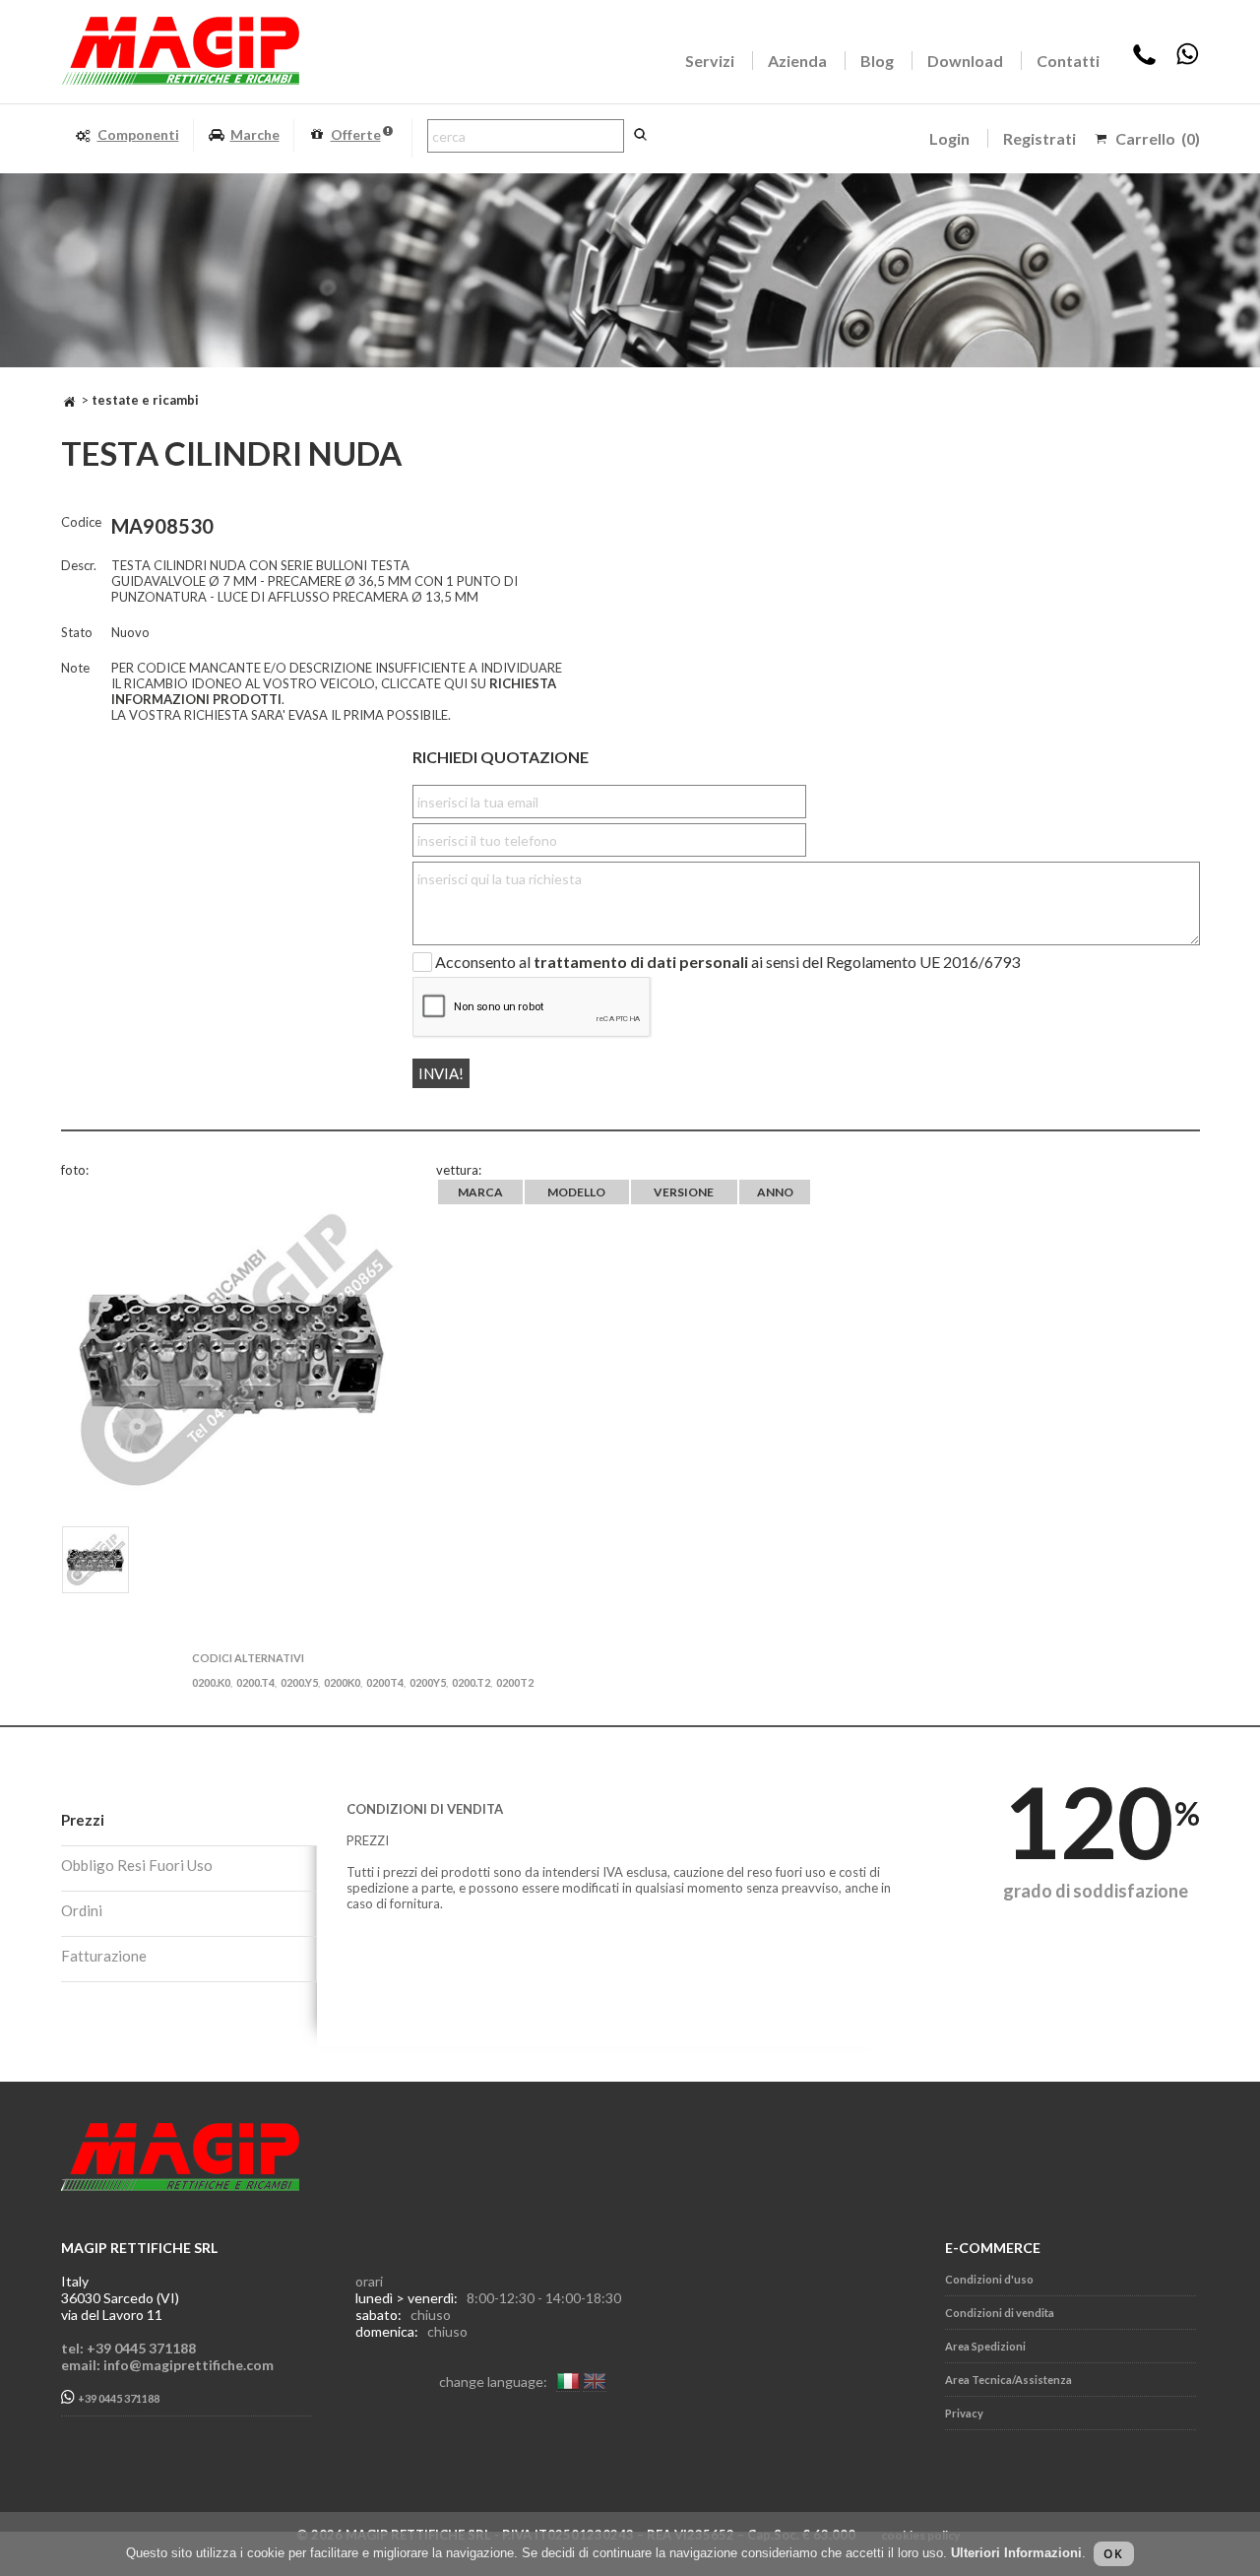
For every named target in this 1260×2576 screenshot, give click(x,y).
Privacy (964, 2413)
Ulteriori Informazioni (1016, 2553)
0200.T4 (255, 1682)
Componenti (138, 134)
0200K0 (342, 1682)
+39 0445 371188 (118, 2399)
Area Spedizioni (985, 2346)
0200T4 (385, 1682)
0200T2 (515, 1682)
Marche (255, 134)
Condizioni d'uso (989, 2279)
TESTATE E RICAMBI (145, 400)
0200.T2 (471, 1682)
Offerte (356, 134)
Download (965, 61)
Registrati (1039, 138)
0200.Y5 (299, 1682)
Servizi (710, 61)
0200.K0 (211, 1682)
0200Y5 (428, 1682)
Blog (877, 61)
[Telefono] (1144, 61)
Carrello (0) (1158, 138)
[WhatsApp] (1187, 61)
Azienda (797, 61)
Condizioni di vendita (1000, 2313)
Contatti (1068, 61)
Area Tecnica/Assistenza (1008, 2380)
